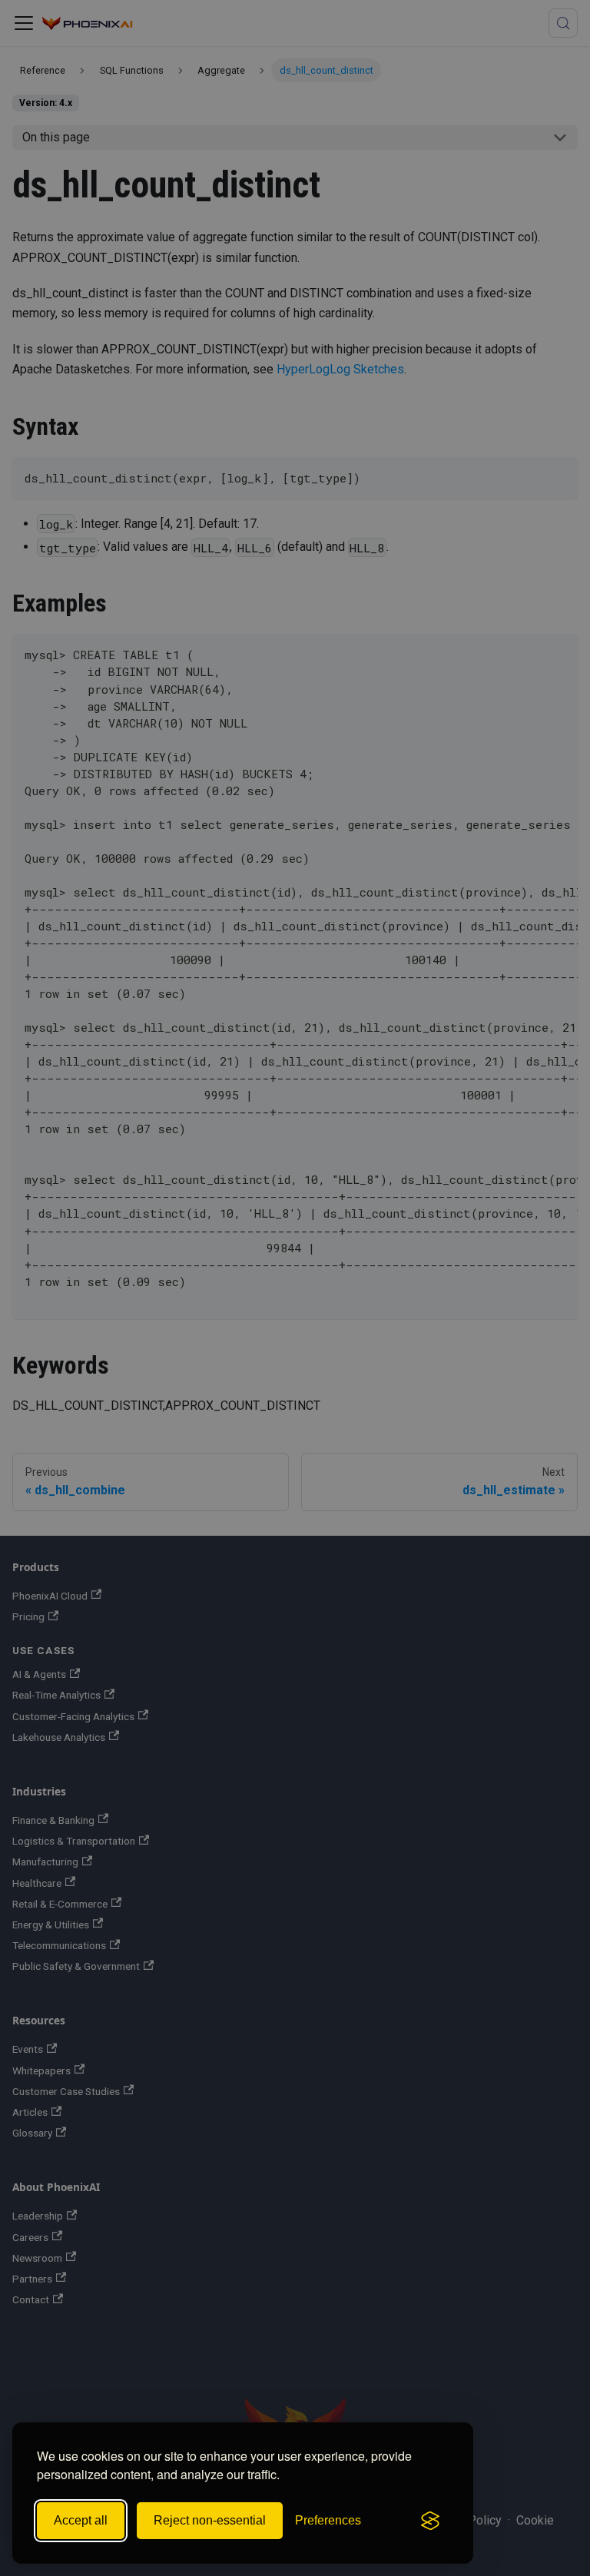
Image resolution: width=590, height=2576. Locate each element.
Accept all (81, 2520)
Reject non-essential (210, 2520)
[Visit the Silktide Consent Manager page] (430, 2521)
